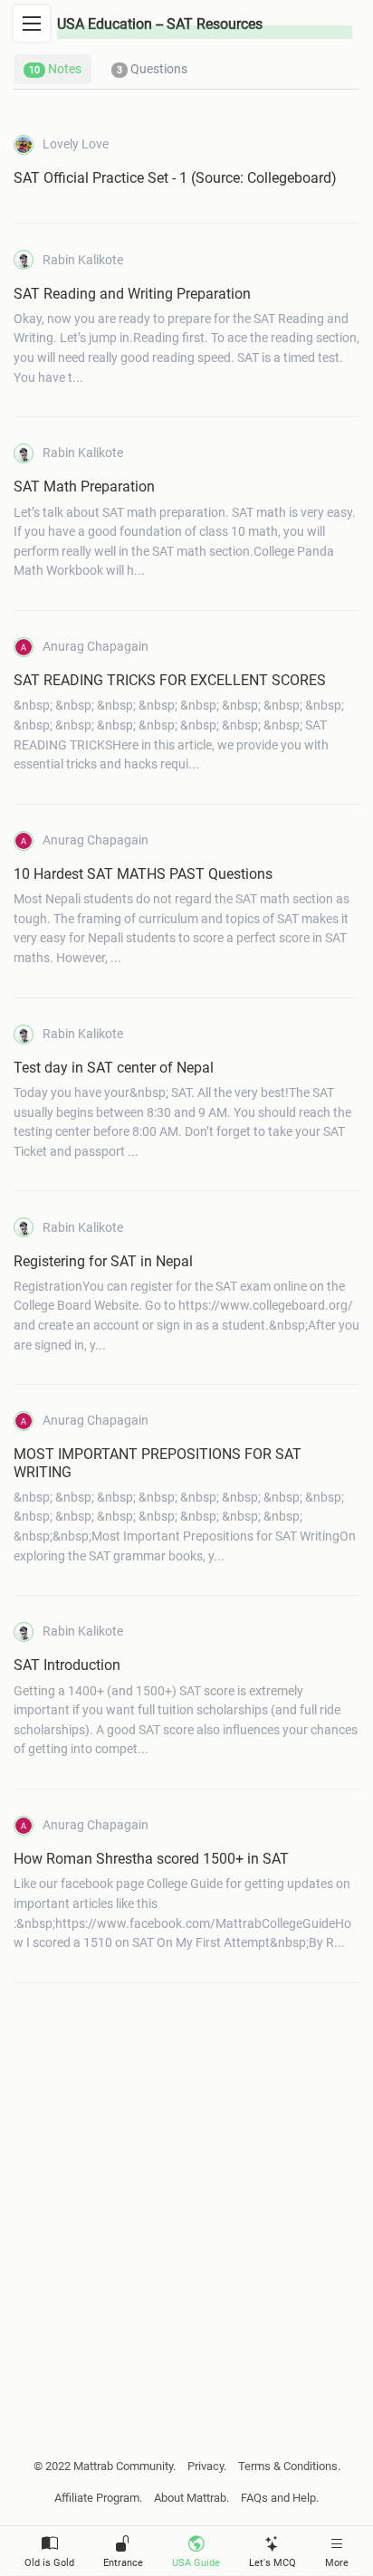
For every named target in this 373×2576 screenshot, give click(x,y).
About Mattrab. (191, 2498)
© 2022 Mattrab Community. (105, 2466)
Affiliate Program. (98, 2498)
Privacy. (207, 2466)
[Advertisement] (186, 2194)
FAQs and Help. (280, 2498)
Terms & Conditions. (289, 2466)
